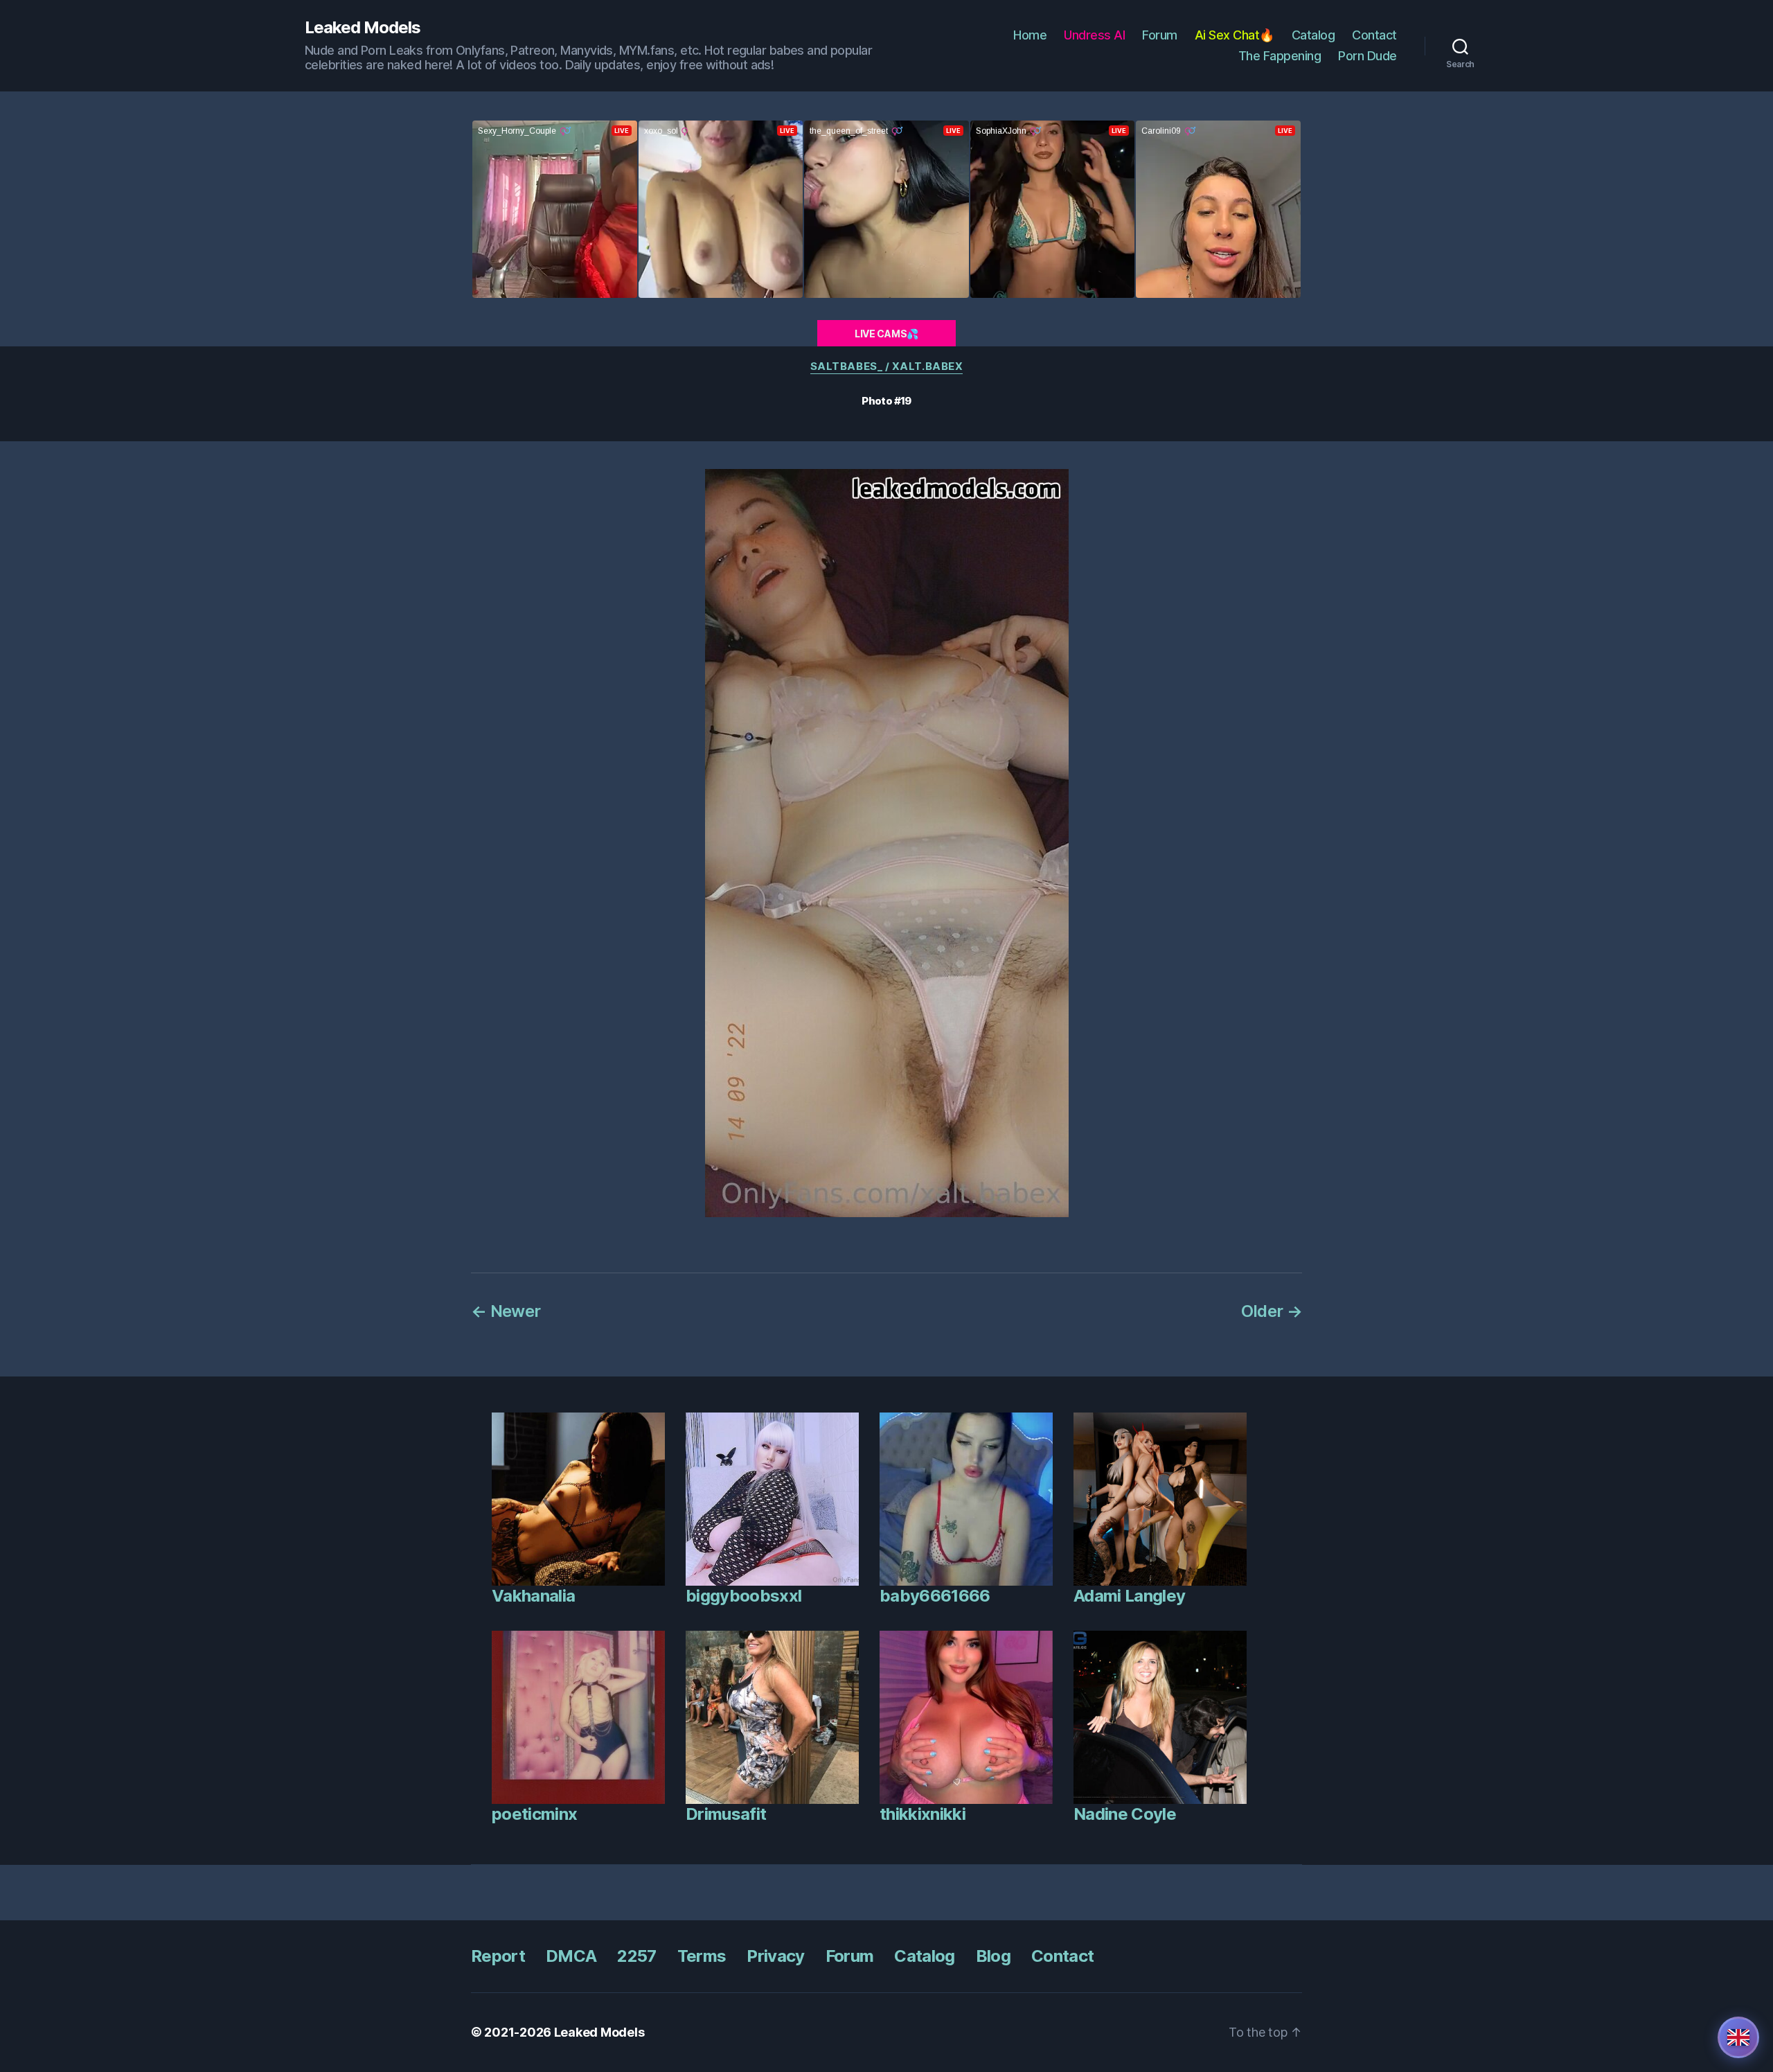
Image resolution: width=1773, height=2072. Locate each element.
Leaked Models (363, 28)
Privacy (775, 1956)
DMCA (571, 1956)
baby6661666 (935, 1596)
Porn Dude (1367, 56)
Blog (993, 1956)
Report (498, 1956)
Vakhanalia (533, 1596)
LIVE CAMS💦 (886, 334)
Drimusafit (726, 1814)
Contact (1374, 35)
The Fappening (1280, 56)
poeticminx (534, 1814)
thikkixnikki (923, 1814)
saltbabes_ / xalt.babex (887, 366)
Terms (702, 1956)
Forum (1160, 35)
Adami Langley (1129, 1596)
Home (1030, 35)
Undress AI (1094, 35)
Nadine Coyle (1125, 1814)
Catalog (1313, 35)
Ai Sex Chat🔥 (1235, 35)
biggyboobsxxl (743, 1596)
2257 (636, 1956)
